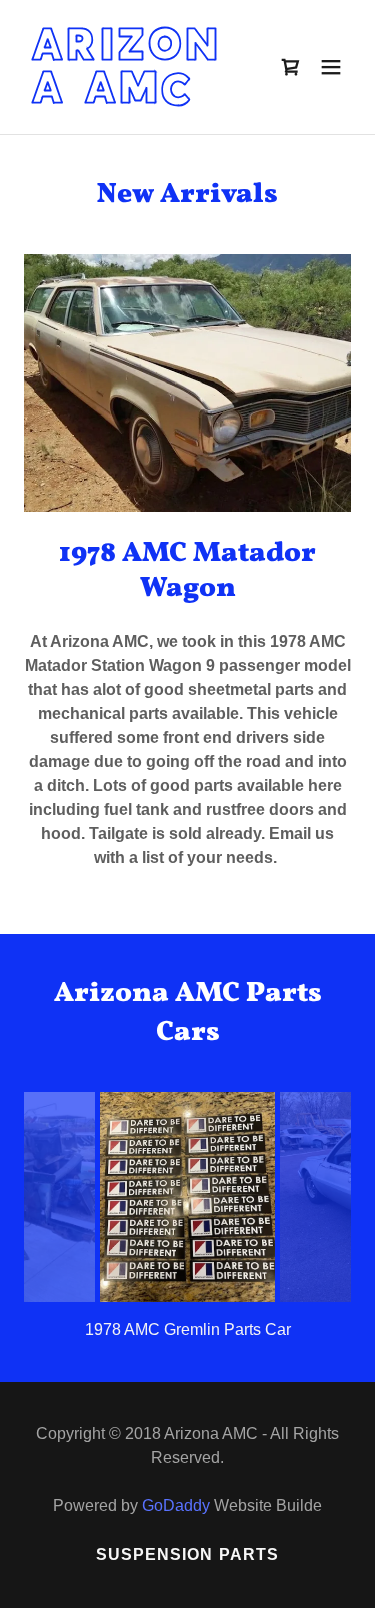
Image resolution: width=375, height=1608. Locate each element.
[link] (138, 97)
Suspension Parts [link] (187, 1554)
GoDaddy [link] (176, 1505)
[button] (331, 67)
